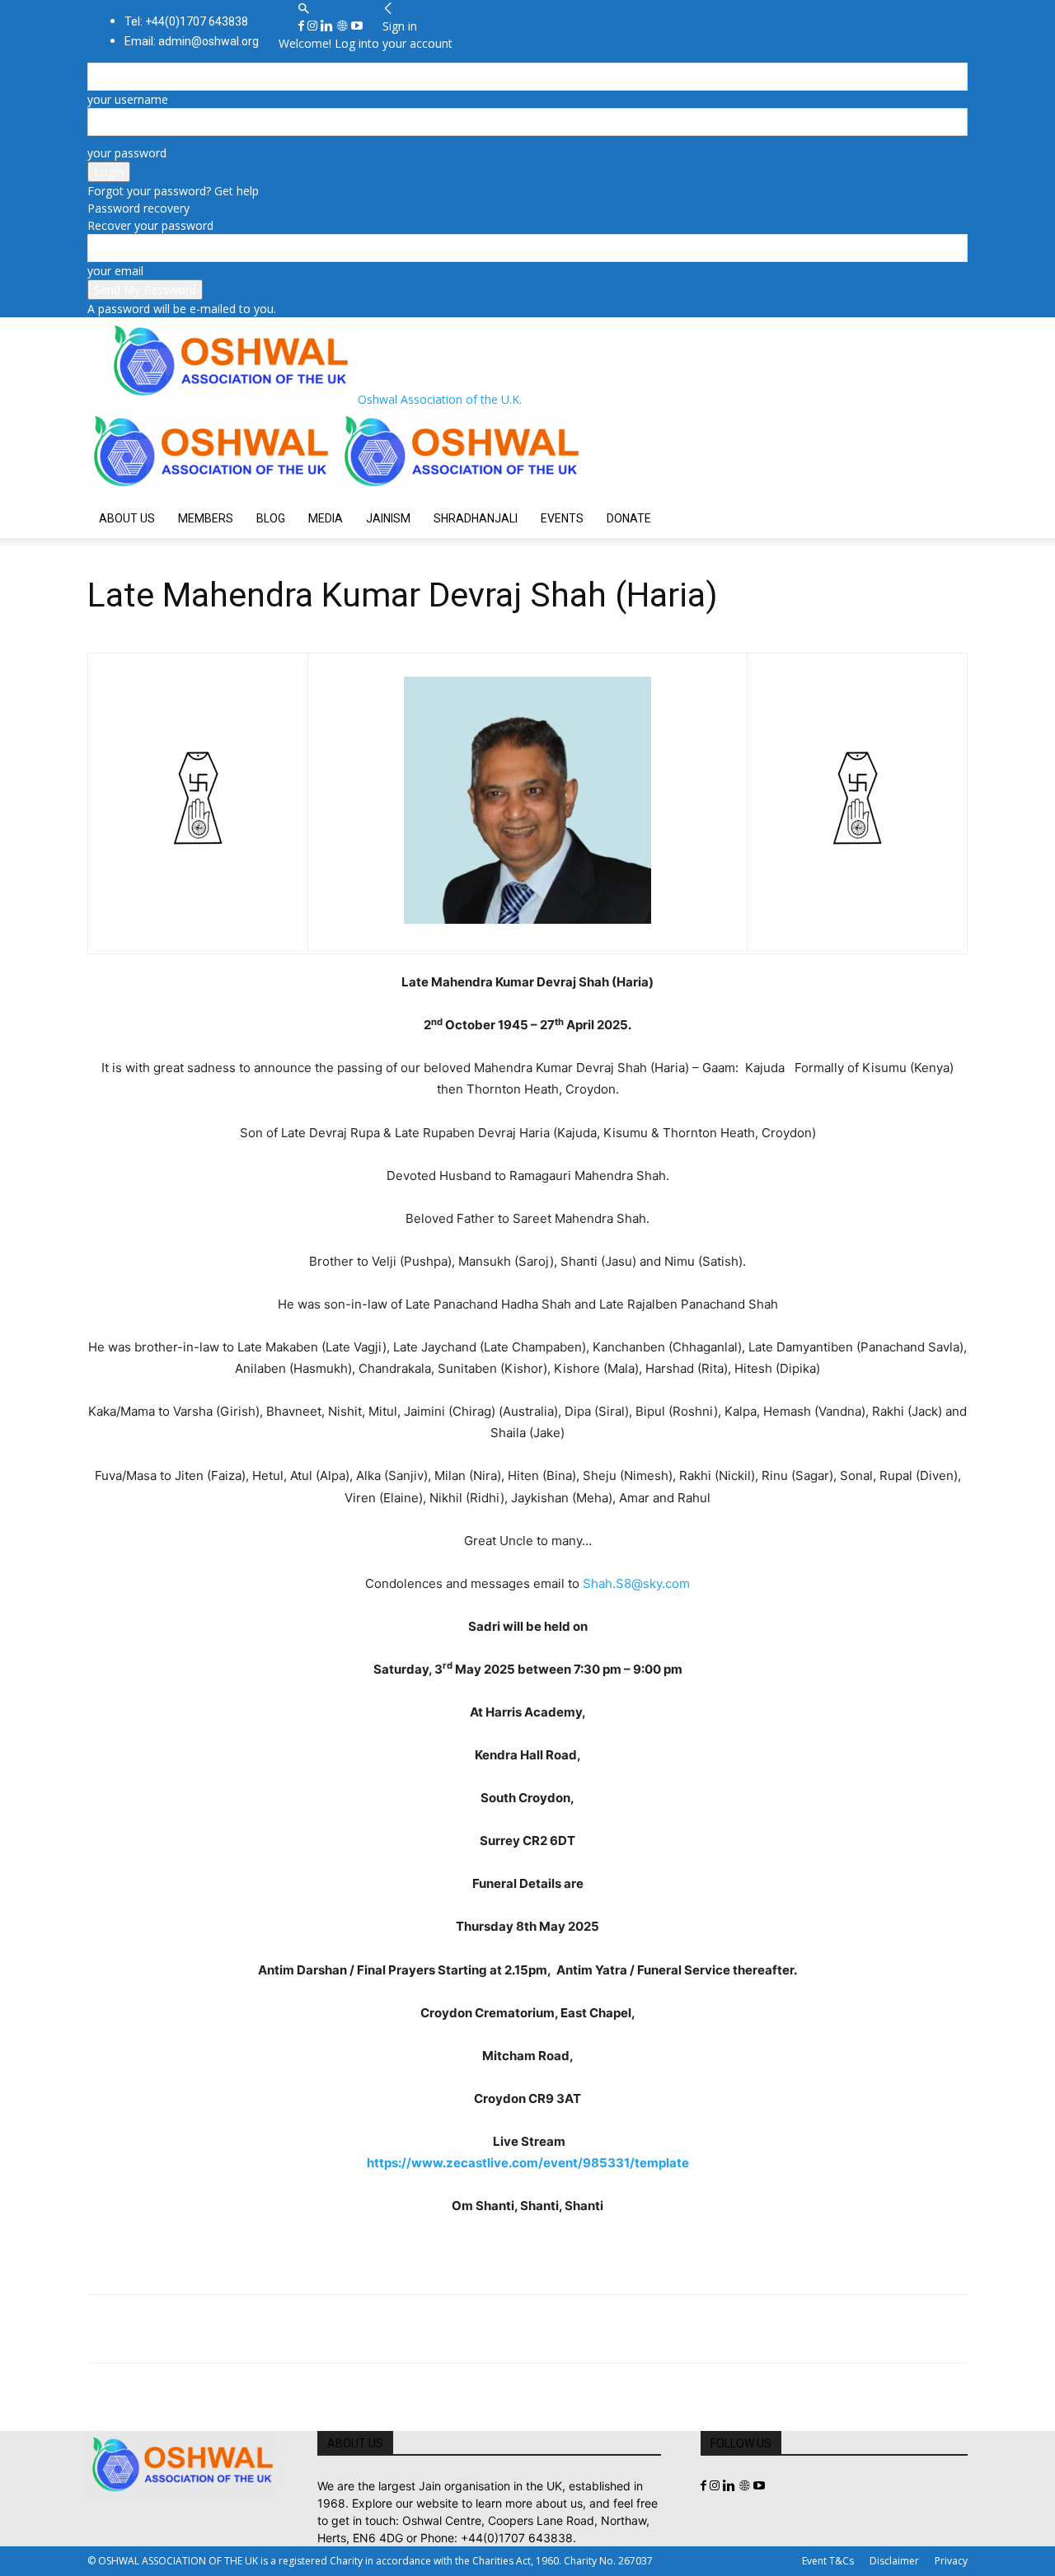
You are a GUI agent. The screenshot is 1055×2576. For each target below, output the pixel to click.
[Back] (388, 9)
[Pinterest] (180, 2329)
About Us (127, 518)
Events (562, 518)
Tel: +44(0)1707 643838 (186, 21)
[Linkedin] (328, 26)
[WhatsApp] (218, 2329)
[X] (142, 2329)
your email (115, 271)
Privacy (951, 2561)
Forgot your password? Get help (173, 191)
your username (128, 99)
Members (206, 518)
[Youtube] (357, 26)
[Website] (344, 26)
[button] (303, 9)
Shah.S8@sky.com (636, 1583)
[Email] (256, 2329)
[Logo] (213, 490)
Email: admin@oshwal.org (192, 41)
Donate (629, 518)
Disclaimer (894, 2561)
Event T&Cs (828, 2561)
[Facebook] (303, 26)
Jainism (388, 518)
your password (127, 153)
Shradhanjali (476, 518)
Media (326, 518)
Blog (271, 518)
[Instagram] (314, 26)
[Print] (293, 2329)
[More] (332, 2329)
